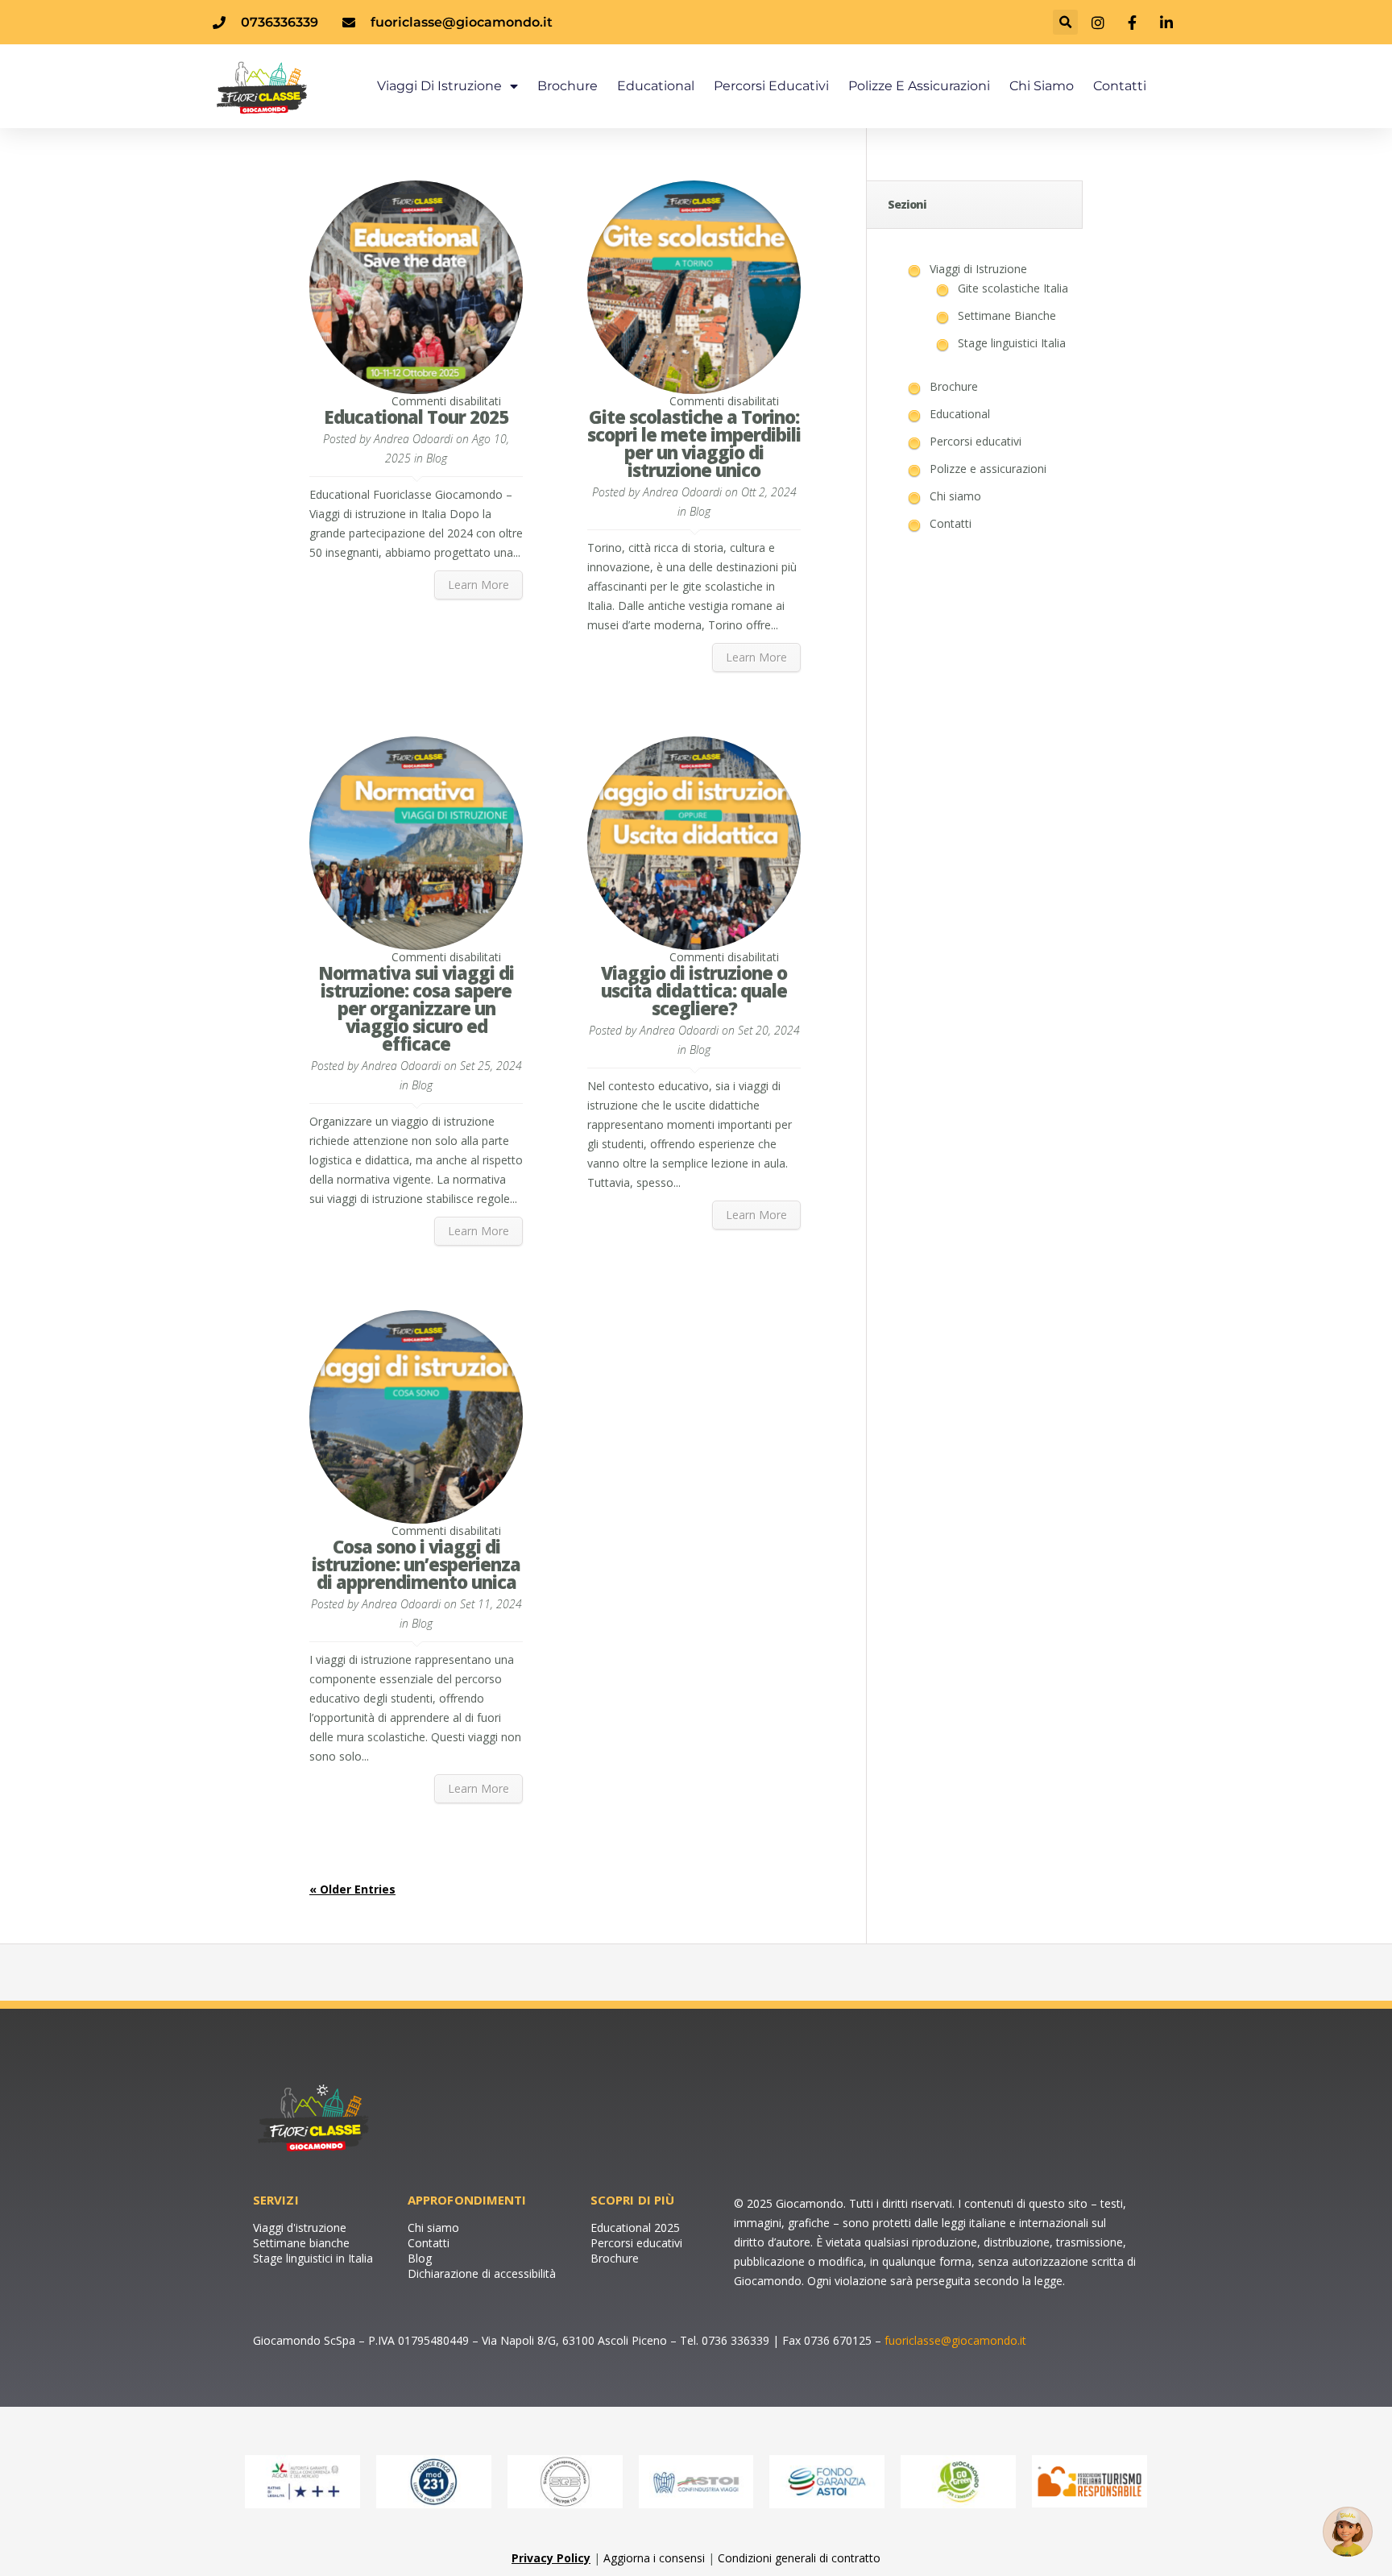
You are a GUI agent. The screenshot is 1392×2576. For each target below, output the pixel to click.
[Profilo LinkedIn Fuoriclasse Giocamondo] (1168, 23)
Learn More (478, 585)
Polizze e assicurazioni (919, 86)
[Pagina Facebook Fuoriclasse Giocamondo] (1134, 23)
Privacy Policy (551, 2558)
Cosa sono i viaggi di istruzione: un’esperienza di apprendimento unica (416, 1564)
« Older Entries (352, 1889)
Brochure (568, 86)
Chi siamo (1042, 86)
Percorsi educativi (771, 86)
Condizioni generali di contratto (799, 2558)
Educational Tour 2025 (416, 417)
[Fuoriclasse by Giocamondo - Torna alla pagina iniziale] (295, 86)
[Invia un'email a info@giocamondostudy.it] (1348, 2532)
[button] (1065, 22)
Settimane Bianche (1007, 315)
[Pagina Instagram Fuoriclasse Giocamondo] (1100, 23)
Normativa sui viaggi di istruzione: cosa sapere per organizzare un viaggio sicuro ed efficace (416, 1008)
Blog (437, 458)
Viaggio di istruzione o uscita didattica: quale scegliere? (694, 990)
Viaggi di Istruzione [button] (439, 86)
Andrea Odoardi (413, 439)
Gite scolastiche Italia (1013, 288)
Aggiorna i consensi (654, 2558)
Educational (656, 86)
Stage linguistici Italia (1012, 343)
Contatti (1120, 86)
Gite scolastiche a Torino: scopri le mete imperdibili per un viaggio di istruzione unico (694, 443)
